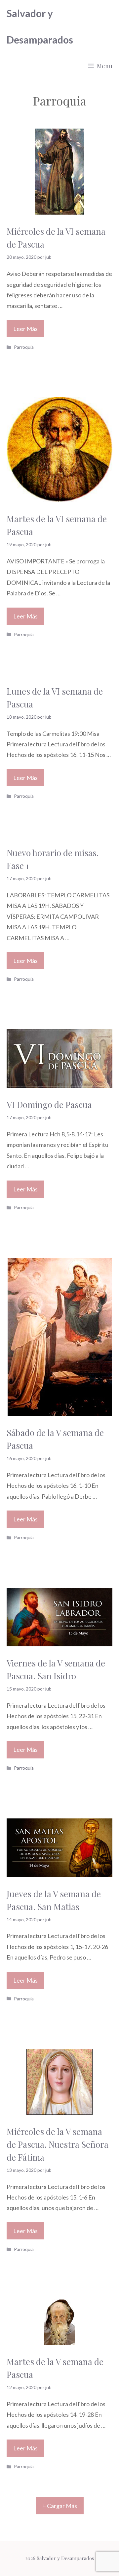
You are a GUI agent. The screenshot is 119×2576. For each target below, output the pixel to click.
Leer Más (25, 329)
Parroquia (24, 347)
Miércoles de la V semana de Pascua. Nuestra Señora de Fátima (58, 2144)
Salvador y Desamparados (40, 26)
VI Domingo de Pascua (49, 1105)
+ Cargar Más (60, 2506)
